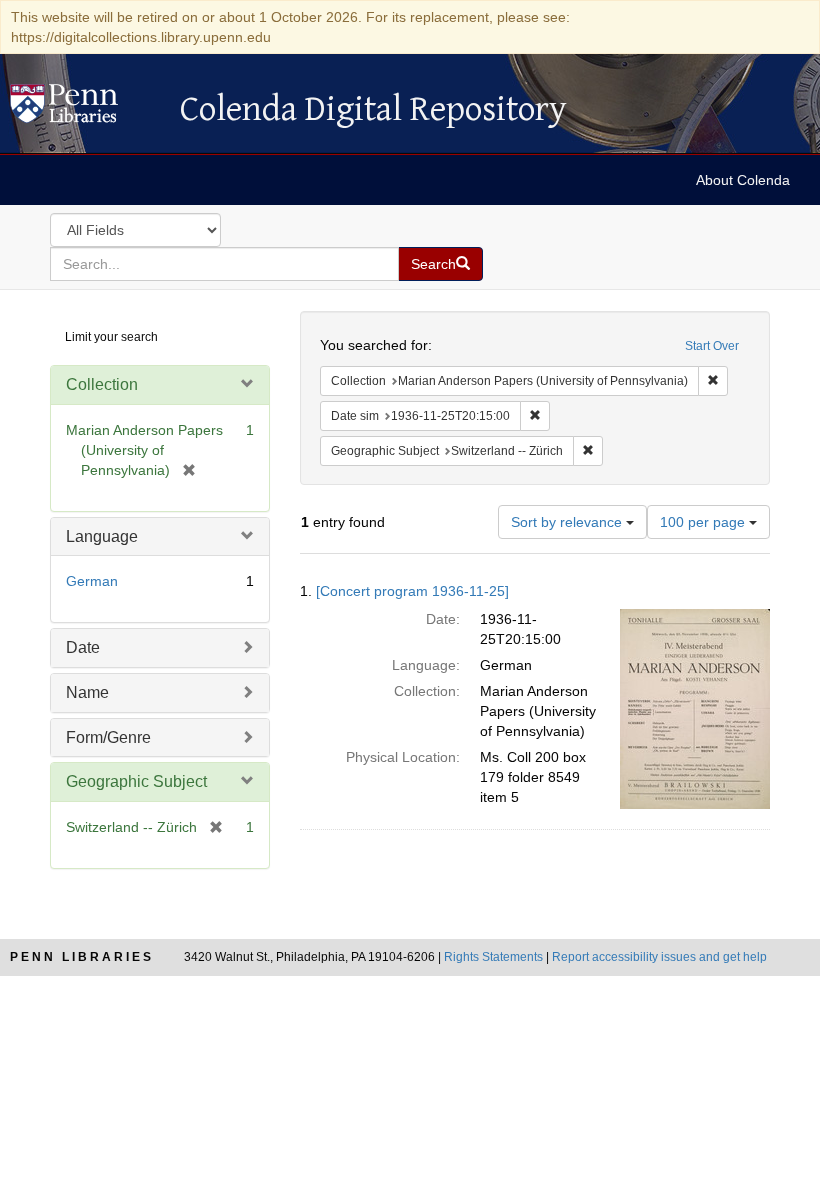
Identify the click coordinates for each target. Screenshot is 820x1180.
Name (87, 692)
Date (83, 647)
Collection (102, 384)
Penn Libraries (82, 957)
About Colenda (743, 180)
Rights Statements (493, 957)
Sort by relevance (568, 522)
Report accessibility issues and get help (659, 957)
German (92, 581)
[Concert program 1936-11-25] (412, 591)
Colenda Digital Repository (85, 109)
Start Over (712, 346)
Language (102, 536)
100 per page (704, 522)
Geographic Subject (136, 781)
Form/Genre (108, 737)
